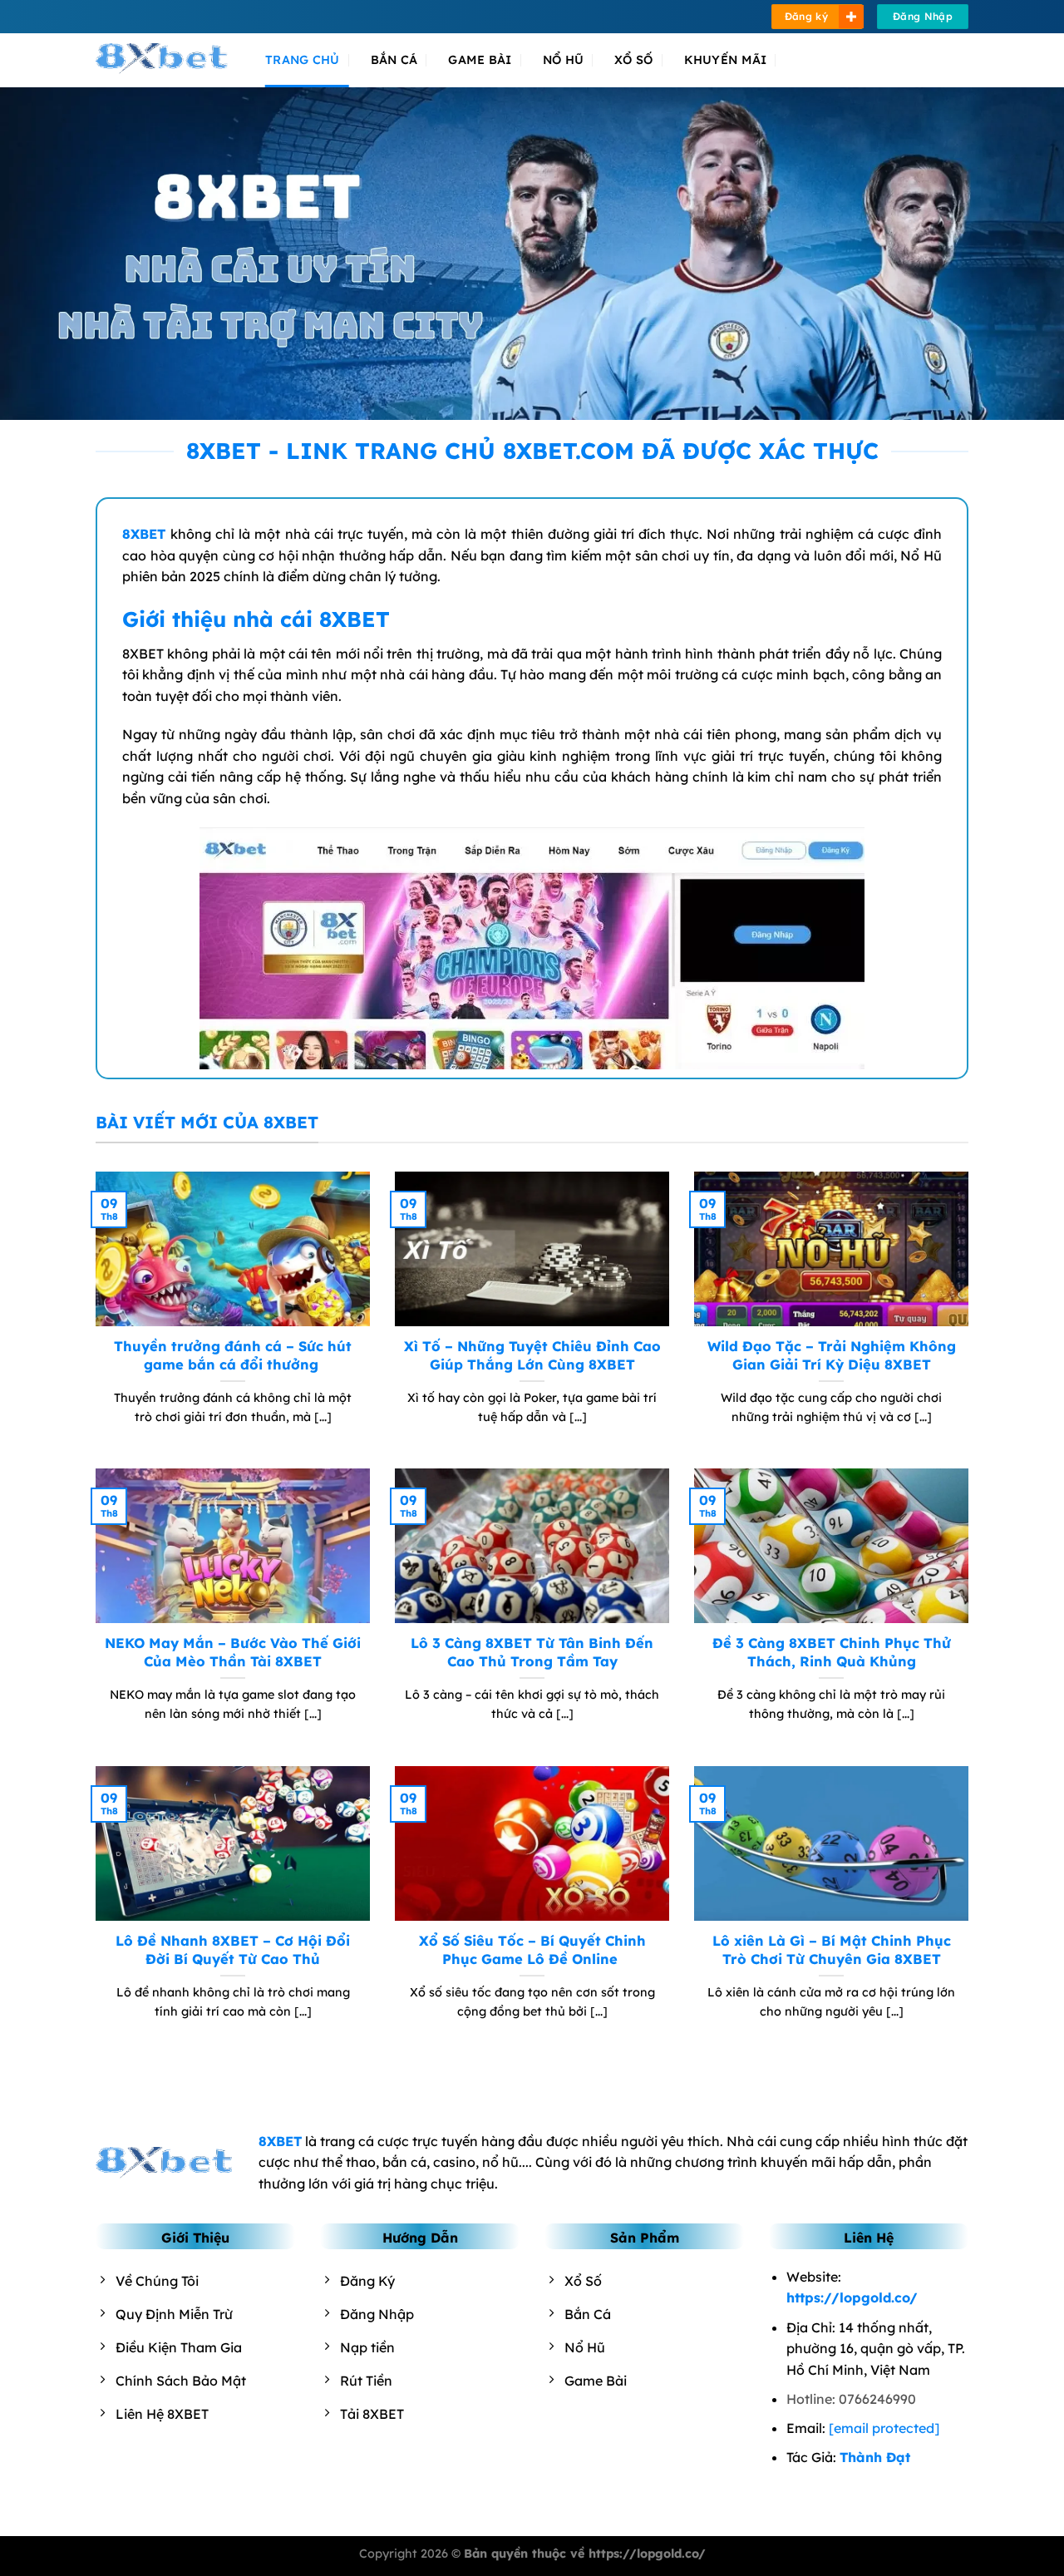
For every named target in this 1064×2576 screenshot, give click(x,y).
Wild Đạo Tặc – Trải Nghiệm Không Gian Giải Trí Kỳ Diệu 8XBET (832, 1355)
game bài (480, 60)
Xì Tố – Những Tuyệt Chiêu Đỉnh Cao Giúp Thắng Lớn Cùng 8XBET (532, 1355)
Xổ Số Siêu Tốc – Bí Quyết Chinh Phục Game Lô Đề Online (532, 1949)
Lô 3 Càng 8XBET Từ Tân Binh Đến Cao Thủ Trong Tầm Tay (532, 1652)
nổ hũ (563, 60)
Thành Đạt (875, 2457)
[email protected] (884, 2428)
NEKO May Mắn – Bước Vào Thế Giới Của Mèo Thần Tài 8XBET (233, 1652)
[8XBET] (168, 60)
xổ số (633, 60)
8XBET (144, 534)
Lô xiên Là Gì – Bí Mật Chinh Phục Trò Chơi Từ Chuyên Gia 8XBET (832, 1949)
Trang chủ (303, 60)
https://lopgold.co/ (852, 2297)
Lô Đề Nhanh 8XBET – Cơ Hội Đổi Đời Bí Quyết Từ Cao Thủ (233, 1949)
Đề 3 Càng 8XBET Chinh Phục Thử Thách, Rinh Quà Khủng (832, 1652)
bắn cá (394, 60)
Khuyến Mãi (726, 60)
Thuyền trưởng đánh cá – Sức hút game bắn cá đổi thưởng (233, 1355)
